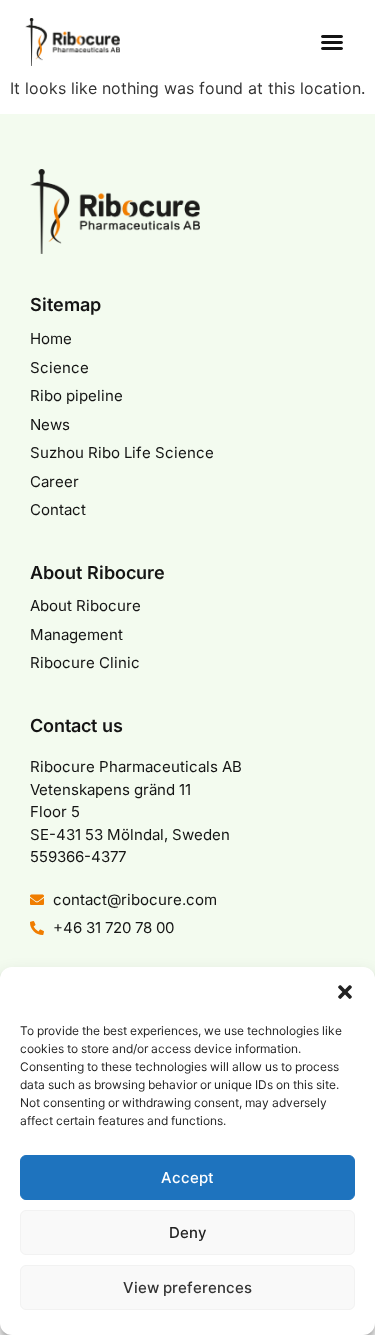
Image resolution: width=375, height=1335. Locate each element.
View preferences (187, 1287)
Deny (188, 1232)
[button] (345, 992)
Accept (187, 1177)
